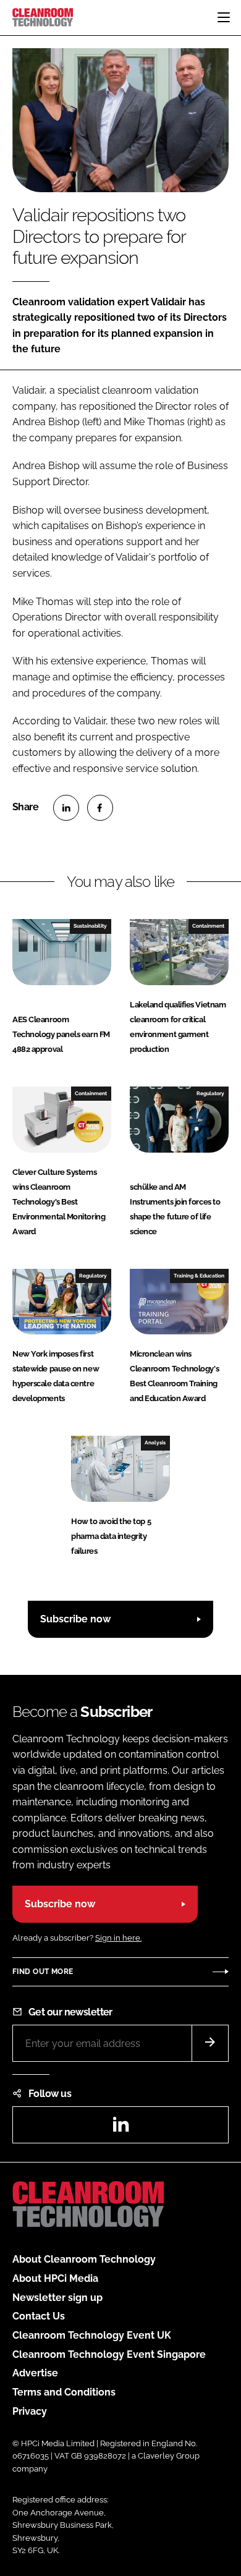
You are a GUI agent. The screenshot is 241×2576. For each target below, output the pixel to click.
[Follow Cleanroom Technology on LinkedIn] (120, 2128)
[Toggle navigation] (224, 17)
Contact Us (39, 2316)
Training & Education (199, 1276)
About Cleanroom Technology (84, 2259)
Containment (208, 926)
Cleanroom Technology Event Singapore (109, 2354)
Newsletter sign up (57, 2298)
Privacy (30, 2411)
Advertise (35, 2373)
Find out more (43, 1972)
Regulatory (210, 1093)
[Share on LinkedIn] (66, 808)
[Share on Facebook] (100, 808)
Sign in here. (118, 1938)
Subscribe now (75, 1619)
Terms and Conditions (64, 2392)
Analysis (155, 1443)
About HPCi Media (55, 2278)
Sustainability (90, 926)
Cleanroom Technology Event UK (92, 2335)
